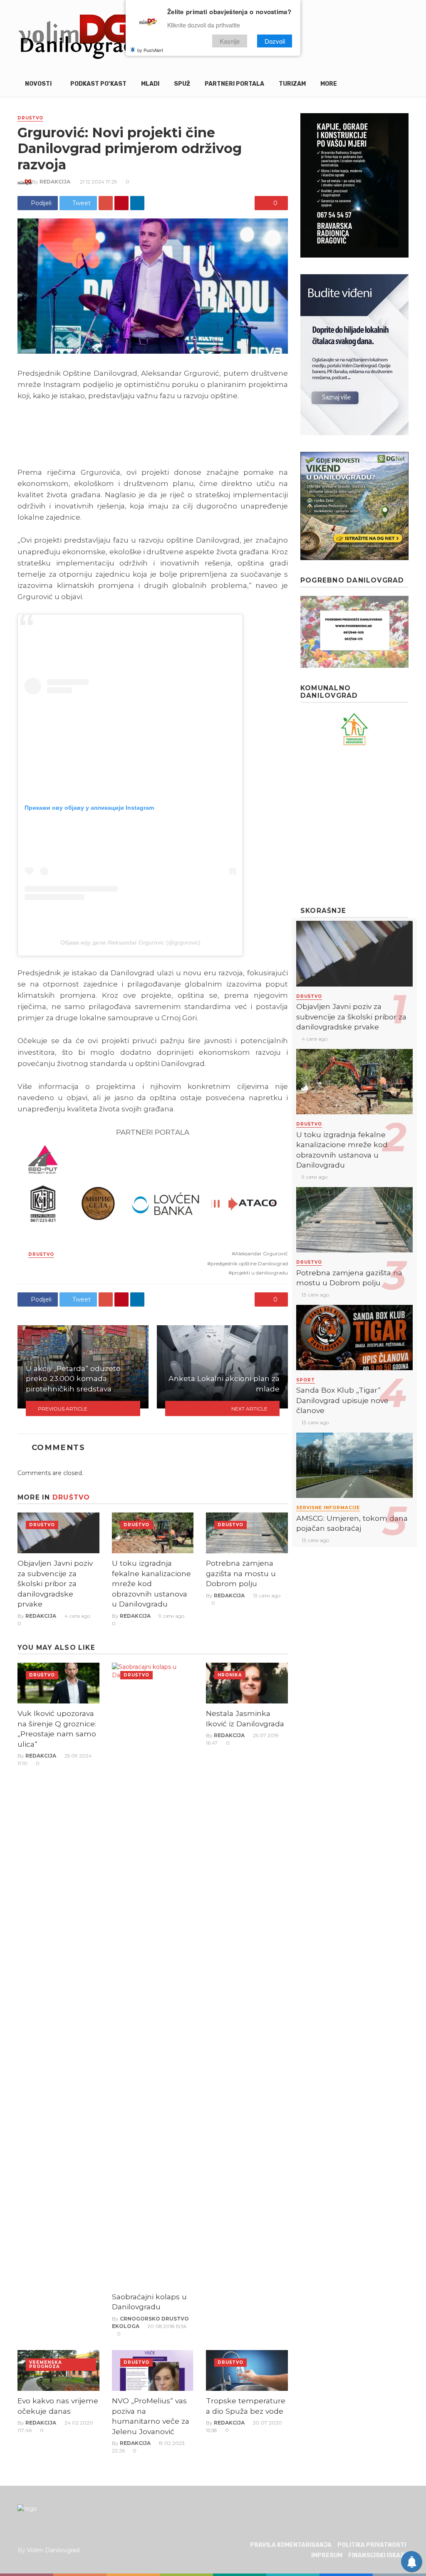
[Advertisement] (363, 826)
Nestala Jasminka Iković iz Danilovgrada (245, 1718)
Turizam (292, 84)
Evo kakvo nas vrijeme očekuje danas (58, 2406)
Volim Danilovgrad (53, 2550)
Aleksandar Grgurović (261, 1253)
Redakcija (55, 182)
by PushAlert (150, 50)
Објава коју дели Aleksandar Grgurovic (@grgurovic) (130, 942)
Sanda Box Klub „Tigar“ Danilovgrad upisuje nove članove (342, 1400)
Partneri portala (234, 84)
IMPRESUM (327, 2555)
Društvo (30, 118)
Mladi (150, 84)
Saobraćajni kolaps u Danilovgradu (149, 2302)
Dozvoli (275, 41)
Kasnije (230, 41)
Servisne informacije (328, 1508)
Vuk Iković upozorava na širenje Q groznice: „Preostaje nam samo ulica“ (57, 1729)
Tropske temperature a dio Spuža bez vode (246, 2406)
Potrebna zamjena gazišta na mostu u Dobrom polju (241, 1573)
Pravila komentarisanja (291, 2545)
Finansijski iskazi (377, 2555)
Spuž (182, 84)
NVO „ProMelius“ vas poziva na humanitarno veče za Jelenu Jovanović (151, 2416)
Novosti (38, 84)
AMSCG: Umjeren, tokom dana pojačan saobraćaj (352, 1523)
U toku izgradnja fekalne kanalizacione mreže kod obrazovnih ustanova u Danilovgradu (151, 1583)
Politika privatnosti (372, 2545)
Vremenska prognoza (46, 2364)
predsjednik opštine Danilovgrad (249, 1263)
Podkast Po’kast (98, 84)
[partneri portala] (153, 1184)
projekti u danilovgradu (260, 1273)
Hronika (230, 1675)
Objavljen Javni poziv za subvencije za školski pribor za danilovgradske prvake (55, 1583)
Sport (306, 1380)
